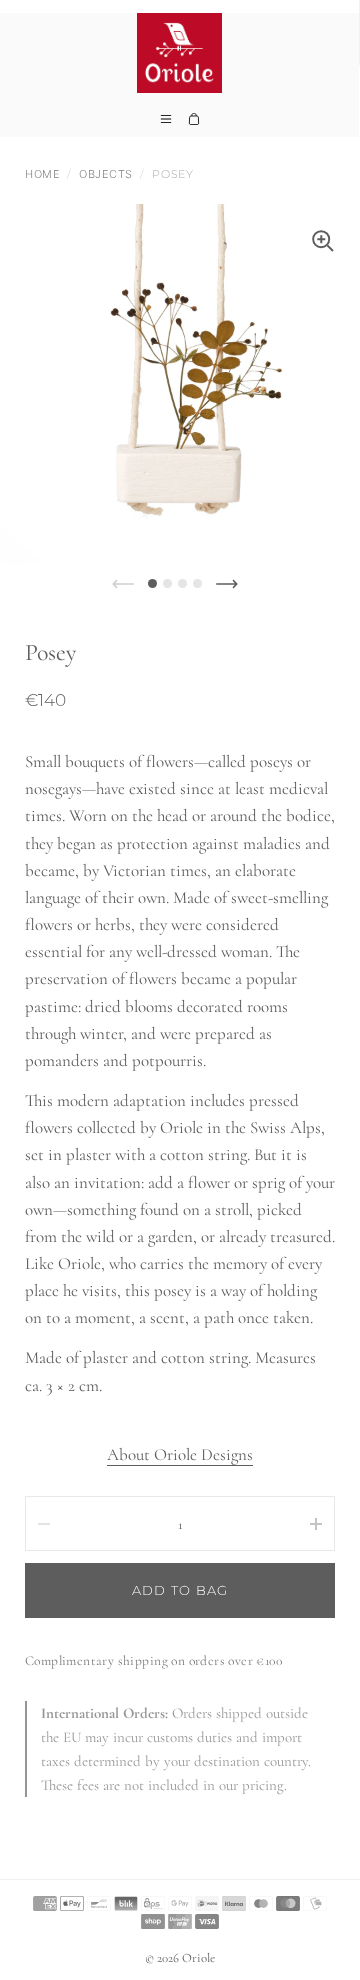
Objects (106, 174)
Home (42, 174)
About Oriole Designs (180, 1454)
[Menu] (166, 125)
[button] (152, 583)
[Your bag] (194, 125)
